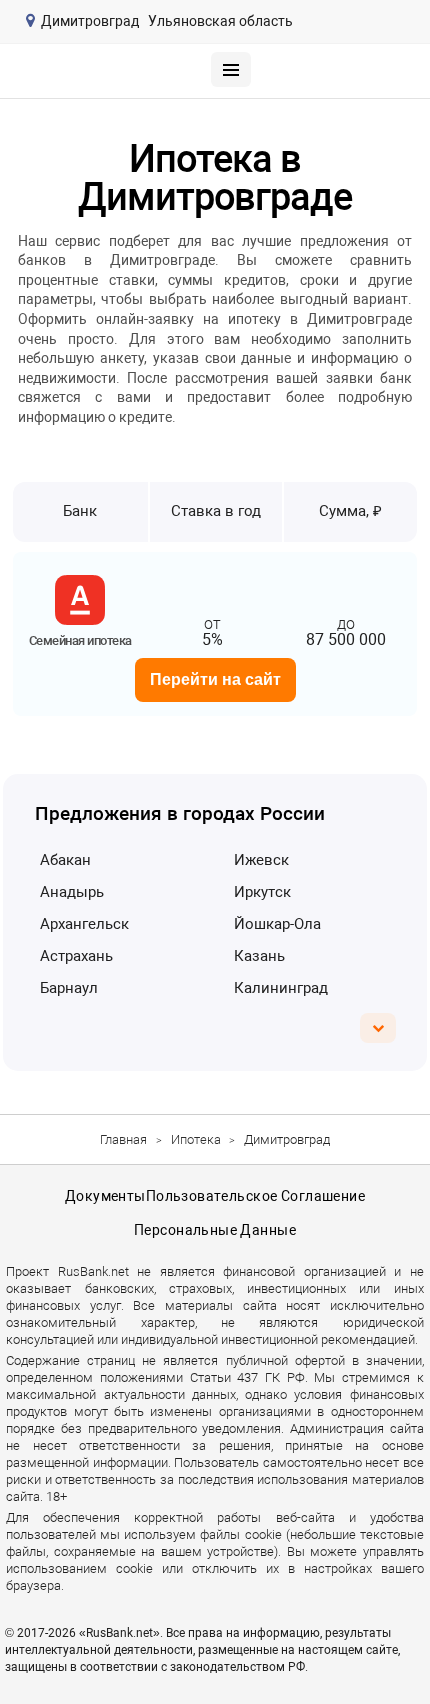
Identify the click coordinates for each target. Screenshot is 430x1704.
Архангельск (84, 924)
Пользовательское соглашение (255, 1196)
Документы (105, 1196)
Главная (123, 1139)
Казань (259, 956)
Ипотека (196, 1139)
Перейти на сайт (215, 679)
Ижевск (261, 860)
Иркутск (262, 892)
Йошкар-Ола (277, 924)
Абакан (65, 860)
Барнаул (69, 988)
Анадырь (72, 892)
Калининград (281, 988)
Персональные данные (215, 1230)
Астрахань (76, 956)
